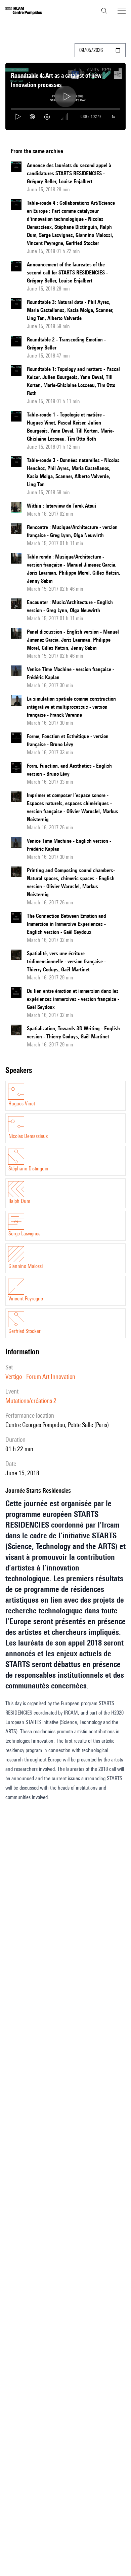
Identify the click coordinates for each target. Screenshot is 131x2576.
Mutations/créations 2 (31, 1401)
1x (113, 116)
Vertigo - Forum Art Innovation (40, 1376)
